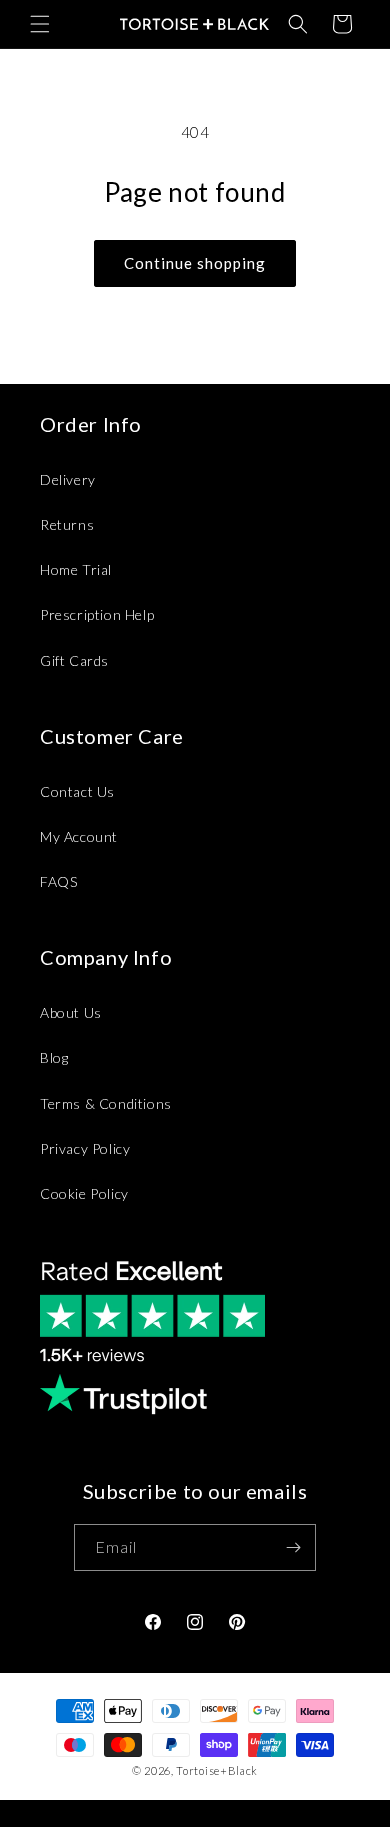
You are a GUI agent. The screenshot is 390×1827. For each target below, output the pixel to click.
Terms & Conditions (106, 1103)
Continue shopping (195, 263)
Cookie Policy (84, 1193)
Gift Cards (74, 660)
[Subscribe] (293, 1547)
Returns (67, 524)
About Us (71, 1012)
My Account (79, 836)
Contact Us (77, 791)
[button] (40, 24)
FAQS (58, 881)
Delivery (68, 479)
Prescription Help (97, 614)
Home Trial (76, 569)
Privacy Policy (85, 1148)
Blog (54, 1057)
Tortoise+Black (217, 1770)
